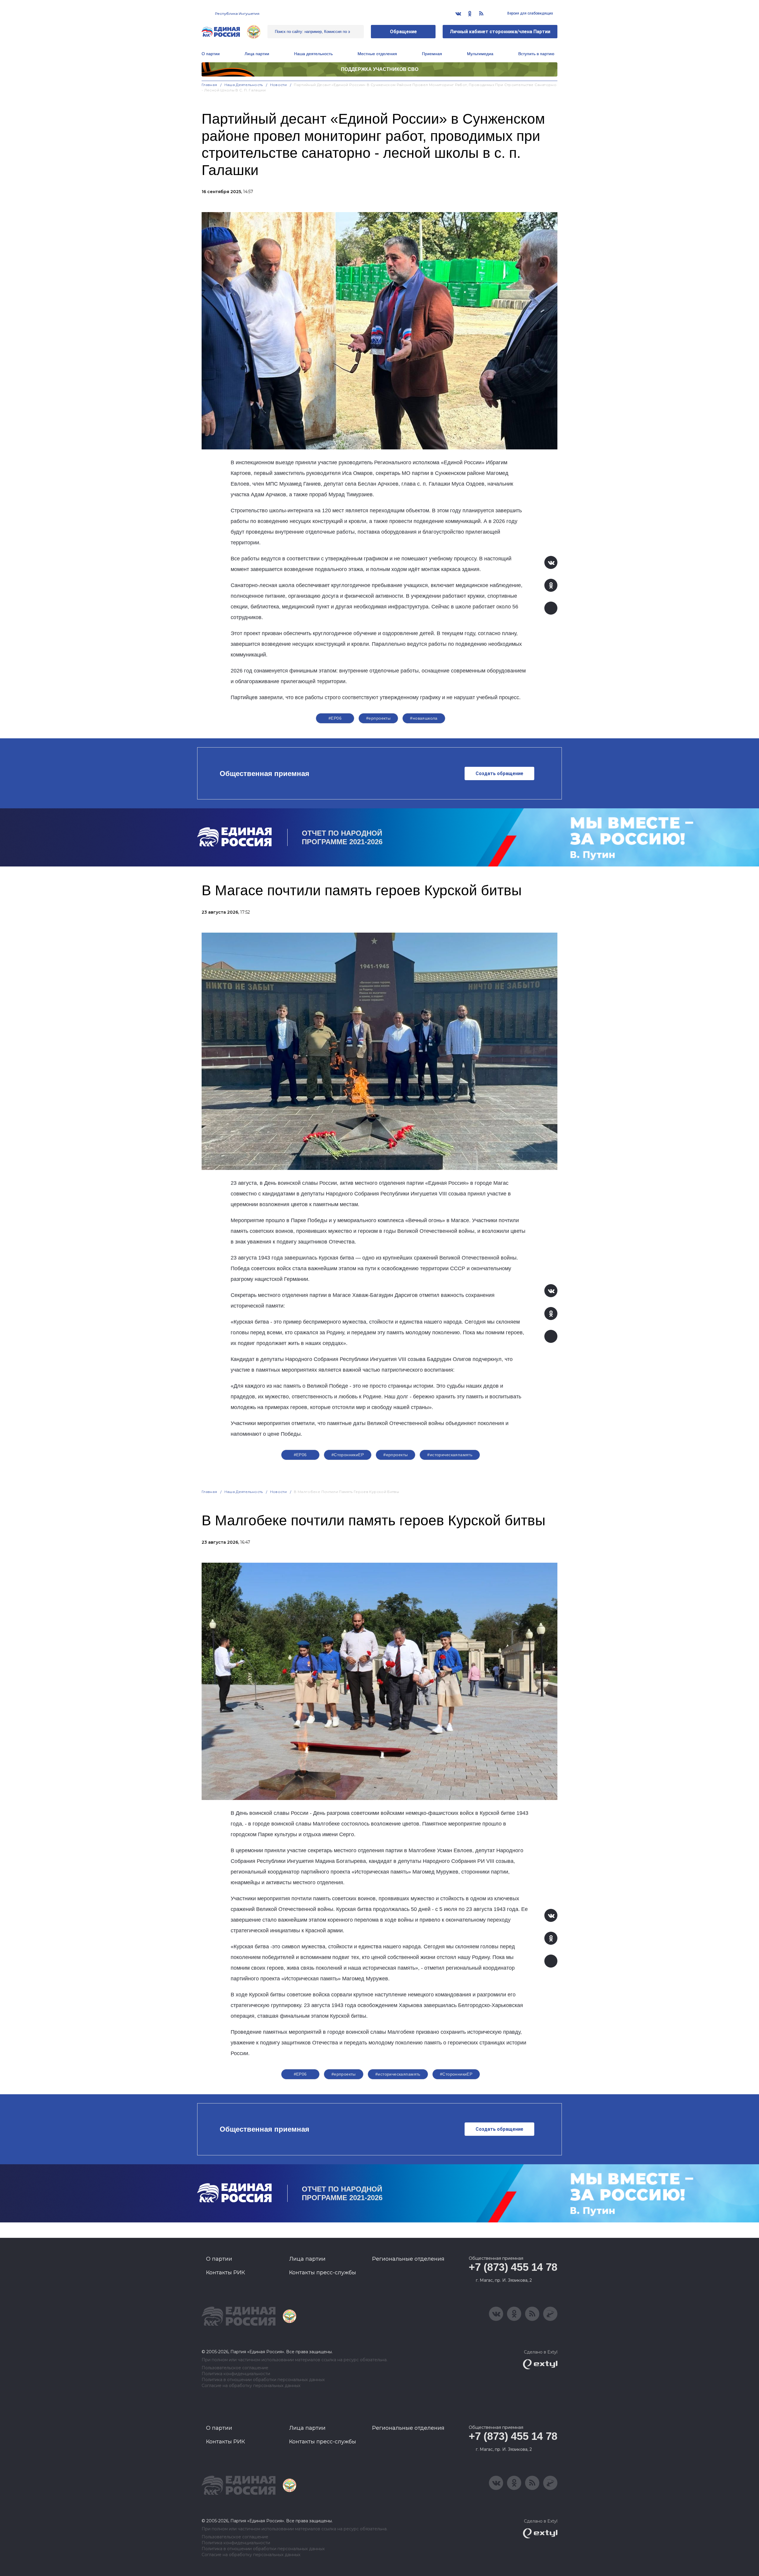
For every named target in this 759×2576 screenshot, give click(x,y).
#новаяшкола (424, 718)
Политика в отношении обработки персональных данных (263, 2380)
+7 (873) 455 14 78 (513, 2267)
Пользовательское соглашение (235, 2368)
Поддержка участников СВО (380, 69)
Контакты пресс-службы (323, 2273)
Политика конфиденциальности (236, 2374)
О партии (211, 54)
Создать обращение (499, 773)
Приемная (432, 54)
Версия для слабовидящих (530, 13)
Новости (279, 85)
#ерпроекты (378, 718)
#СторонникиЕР (348, 1455)
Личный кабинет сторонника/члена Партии (500, 32)
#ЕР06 (335, 718)
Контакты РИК (225, 2273)
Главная (209, 85)
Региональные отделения (408, 2259)
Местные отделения (377, 54)
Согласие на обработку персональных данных (251, 2386)
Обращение (403, 32)
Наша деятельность (244, 85)
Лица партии (257, 54)
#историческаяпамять (450, 1455)
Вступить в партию (536, 54)
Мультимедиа (480, 54)
